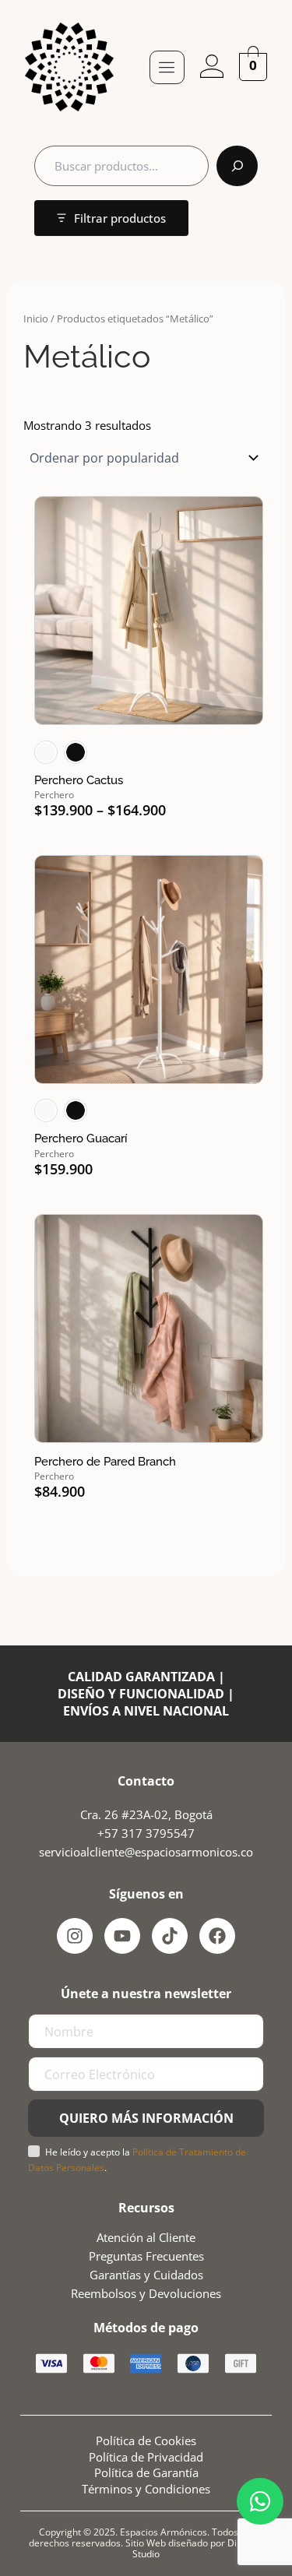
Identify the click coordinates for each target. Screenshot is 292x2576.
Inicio (36, 318)
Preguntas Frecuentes (146, 2256)
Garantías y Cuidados (146, 2275)
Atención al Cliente (146, 2237)
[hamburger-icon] (167, 67)
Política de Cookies (146, 2441)
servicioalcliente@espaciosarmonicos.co (146, 1852)
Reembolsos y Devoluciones (146, 2293)
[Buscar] (237, 166)
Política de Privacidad (146, 2457)
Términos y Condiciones (146, 2489)
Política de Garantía (146, 2472)
